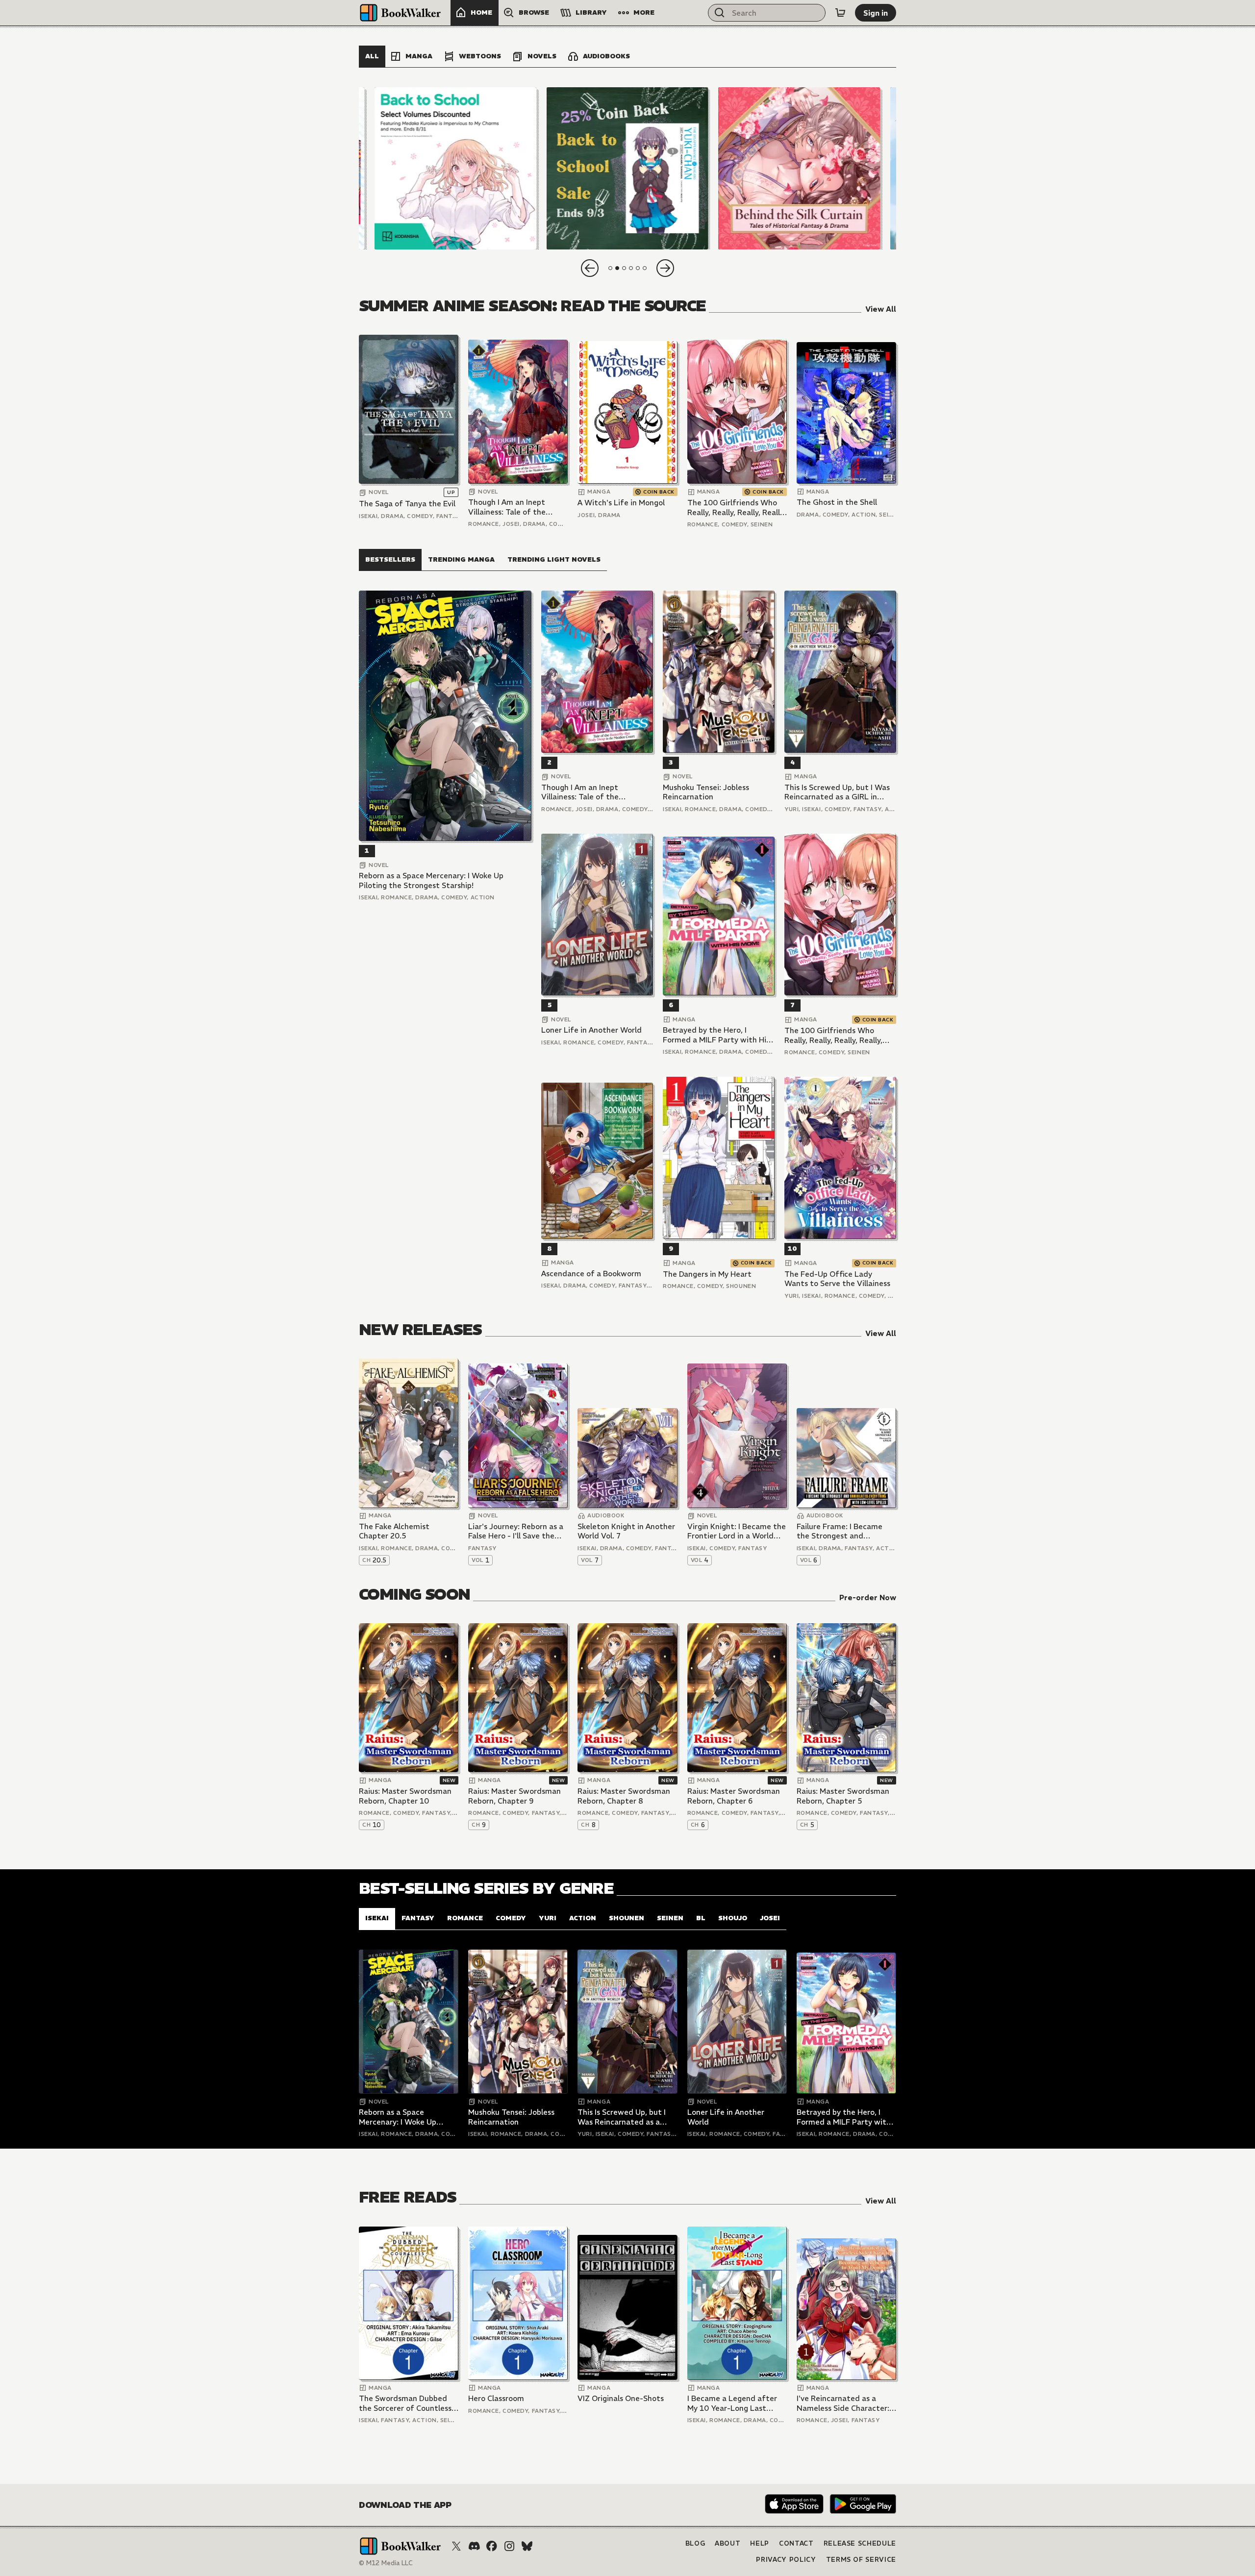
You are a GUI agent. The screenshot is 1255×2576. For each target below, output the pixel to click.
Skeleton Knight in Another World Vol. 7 (626, 1531)
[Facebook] (492, 2546)
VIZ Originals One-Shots (621, 2398)
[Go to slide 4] (631, 268)
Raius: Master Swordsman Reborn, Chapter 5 (843, 1796)
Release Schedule (860, 2543)
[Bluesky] (527, 2546)
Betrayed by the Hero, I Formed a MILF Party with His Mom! (716, 1035)
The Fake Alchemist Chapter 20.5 (394, 1531)
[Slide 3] (799, 168)
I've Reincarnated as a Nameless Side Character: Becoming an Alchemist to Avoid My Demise (844, 2403)
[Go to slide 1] (610, 268)
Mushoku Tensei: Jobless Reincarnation (706, 792)
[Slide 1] (456, 168)
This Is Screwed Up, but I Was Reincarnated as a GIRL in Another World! (837, 792)
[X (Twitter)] (456, 2546)
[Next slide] (665, 268)
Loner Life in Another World (591, 1030)
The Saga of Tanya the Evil (407, 504)
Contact (796, 2543)
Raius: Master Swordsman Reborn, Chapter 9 (515, 1796)
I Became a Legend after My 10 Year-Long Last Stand (732, 2403)
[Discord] (474, 2546)
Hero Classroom (496, 2398)
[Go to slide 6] (645, 268)
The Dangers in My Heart (707, 1274)
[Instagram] (509, 2546)
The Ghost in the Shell (837, 502)
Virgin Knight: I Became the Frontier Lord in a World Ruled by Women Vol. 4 (737, 1531)
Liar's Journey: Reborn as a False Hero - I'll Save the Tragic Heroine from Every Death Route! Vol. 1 (516, 1531)
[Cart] (840, 13)
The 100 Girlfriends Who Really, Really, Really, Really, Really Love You (736, 508)
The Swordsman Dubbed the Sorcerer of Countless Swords (405, 2403)
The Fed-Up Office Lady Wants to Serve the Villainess (837, 1279)
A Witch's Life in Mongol (621, 503)
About (728, 2543)
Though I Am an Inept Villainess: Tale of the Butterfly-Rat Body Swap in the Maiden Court (514, 507)
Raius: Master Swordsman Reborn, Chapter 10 (405, 1796)
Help (760, 2543)
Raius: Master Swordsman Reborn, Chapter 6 (734, 1796)
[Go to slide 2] (617, 268)
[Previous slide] (590, 268)
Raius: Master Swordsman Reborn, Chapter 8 (624, 1796)
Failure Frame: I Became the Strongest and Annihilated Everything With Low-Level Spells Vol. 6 (844, 1531)
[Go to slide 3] (624, 268)
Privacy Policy (786, 2560)
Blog (695, 2543)
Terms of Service (861, 2560)
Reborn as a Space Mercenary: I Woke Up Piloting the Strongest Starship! (431, 880)
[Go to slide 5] (638, 268)
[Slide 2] (627, 168)
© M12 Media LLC (386, 2563)
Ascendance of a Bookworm (591, 1274)
